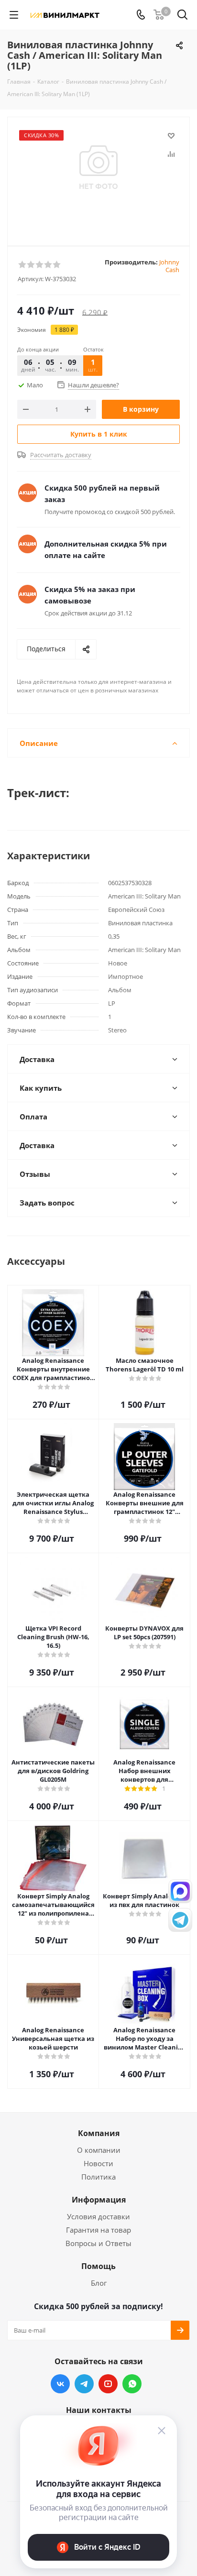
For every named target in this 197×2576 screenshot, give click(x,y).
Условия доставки (98, 2216)
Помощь (98, 2266)
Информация (99, 2200)
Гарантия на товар (98, 2230)
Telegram (84, 2384)
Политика (98, 2177)
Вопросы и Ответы (98, 2243)
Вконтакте (60, 2384)
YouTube (108, 2384)
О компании (99, 2150)
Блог (99, 2283)
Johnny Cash (169, 266)
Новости (98, 2163)
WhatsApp (132, 2384)
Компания (99, 2133)
